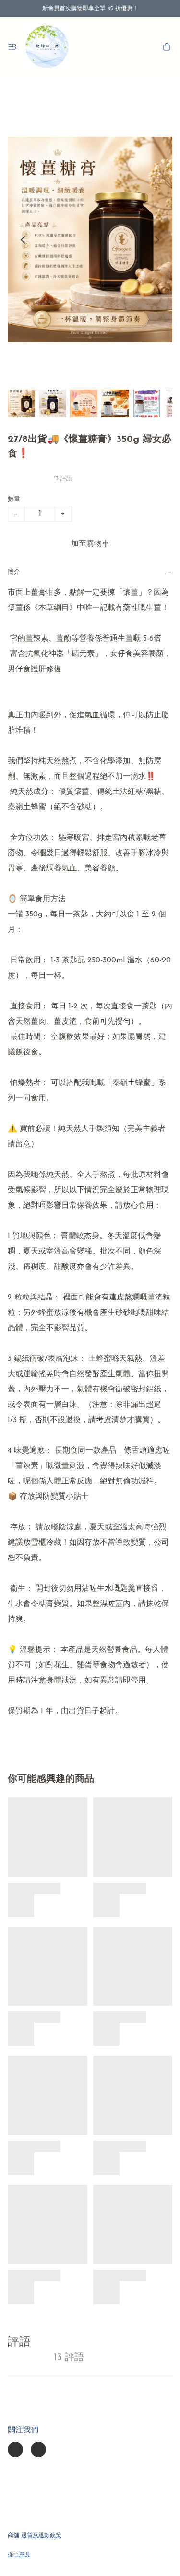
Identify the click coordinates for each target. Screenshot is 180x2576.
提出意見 (19, 2555)
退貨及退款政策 (41, 2536)
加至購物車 (90, 544)
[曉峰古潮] (47, 47)
